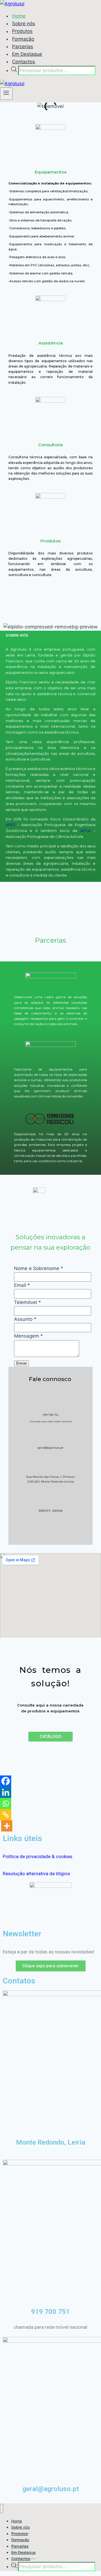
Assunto (25, 1319)
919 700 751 (51, 1415)
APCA (85, 831)
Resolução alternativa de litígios (36, 1874)
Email (22, 1285)
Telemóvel (27, 1302)
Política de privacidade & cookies (38, 1856)
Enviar (21, 1363)
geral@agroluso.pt (50, 1448)
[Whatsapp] (6, 1803)
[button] (5, 106)
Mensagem (28, 1336)
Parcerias (23, 47)
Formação (23, 39)
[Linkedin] (6, 1792)
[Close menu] (2, 2509)
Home (19, 16)
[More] (7, 1826)
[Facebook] (6, 1781)
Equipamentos (51, 172)
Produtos (22, 31)
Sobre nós (24, 24)
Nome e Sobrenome (39, 1268)
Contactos (24, 62)
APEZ (11, 825)
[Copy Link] (6, 1815)
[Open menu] (6, 94)
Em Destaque (27, 54)
